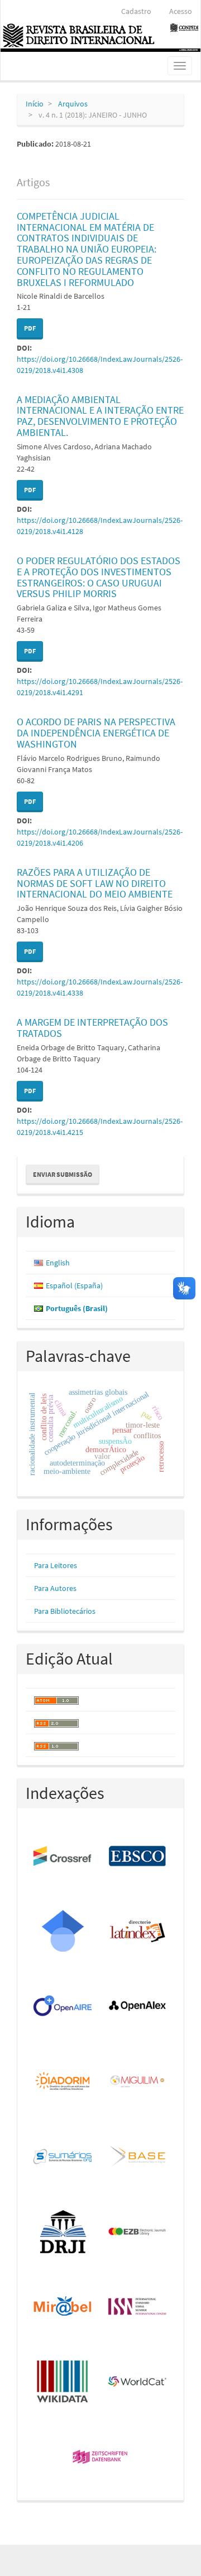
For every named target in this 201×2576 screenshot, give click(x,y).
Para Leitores (56, 1565)
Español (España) (74, 1285)
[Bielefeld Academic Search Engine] (138, 2157)
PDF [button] (30, 328)
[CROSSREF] (63, 1857)
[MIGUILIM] (138, 2082)
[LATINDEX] (138, 1932)
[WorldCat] (138, 2382)
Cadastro (136, 11)
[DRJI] (63, 2232)
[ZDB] (100, 2458)
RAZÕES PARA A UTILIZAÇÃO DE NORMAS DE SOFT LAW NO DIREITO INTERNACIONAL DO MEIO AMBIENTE (95, 883)
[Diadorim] (63, 2082)
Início (35, 104)
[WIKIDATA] (63, 2382)
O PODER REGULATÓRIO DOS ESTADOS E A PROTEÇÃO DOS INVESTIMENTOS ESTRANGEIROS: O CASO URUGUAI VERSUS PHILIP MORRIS (99, 577)
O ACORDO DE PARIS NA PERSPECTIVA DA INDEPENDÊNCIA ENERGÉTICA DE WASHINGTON (96, 733)
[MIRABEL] (63, 2307)
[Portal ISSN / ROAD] (138, 2307)
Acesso (181, 11)
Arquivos (73, 104)
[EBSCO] (138, 1857)
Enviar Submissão (63, 1174)
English (58, 1263)
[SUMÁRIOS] (63, 2157)
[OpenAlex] (138, 2007)
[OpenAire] (63, 2007)
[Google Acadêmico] (63, 1932)
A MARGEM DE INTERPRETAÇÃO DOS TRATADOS (92, 1028)
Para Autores (55, 1588)
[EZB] (138, 2232)
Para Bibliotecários (65, 1611)
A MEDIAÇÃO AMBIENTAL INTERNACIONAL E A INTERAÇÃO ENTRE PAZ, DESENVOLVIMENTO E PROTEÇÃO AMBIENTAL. (100, 416)
